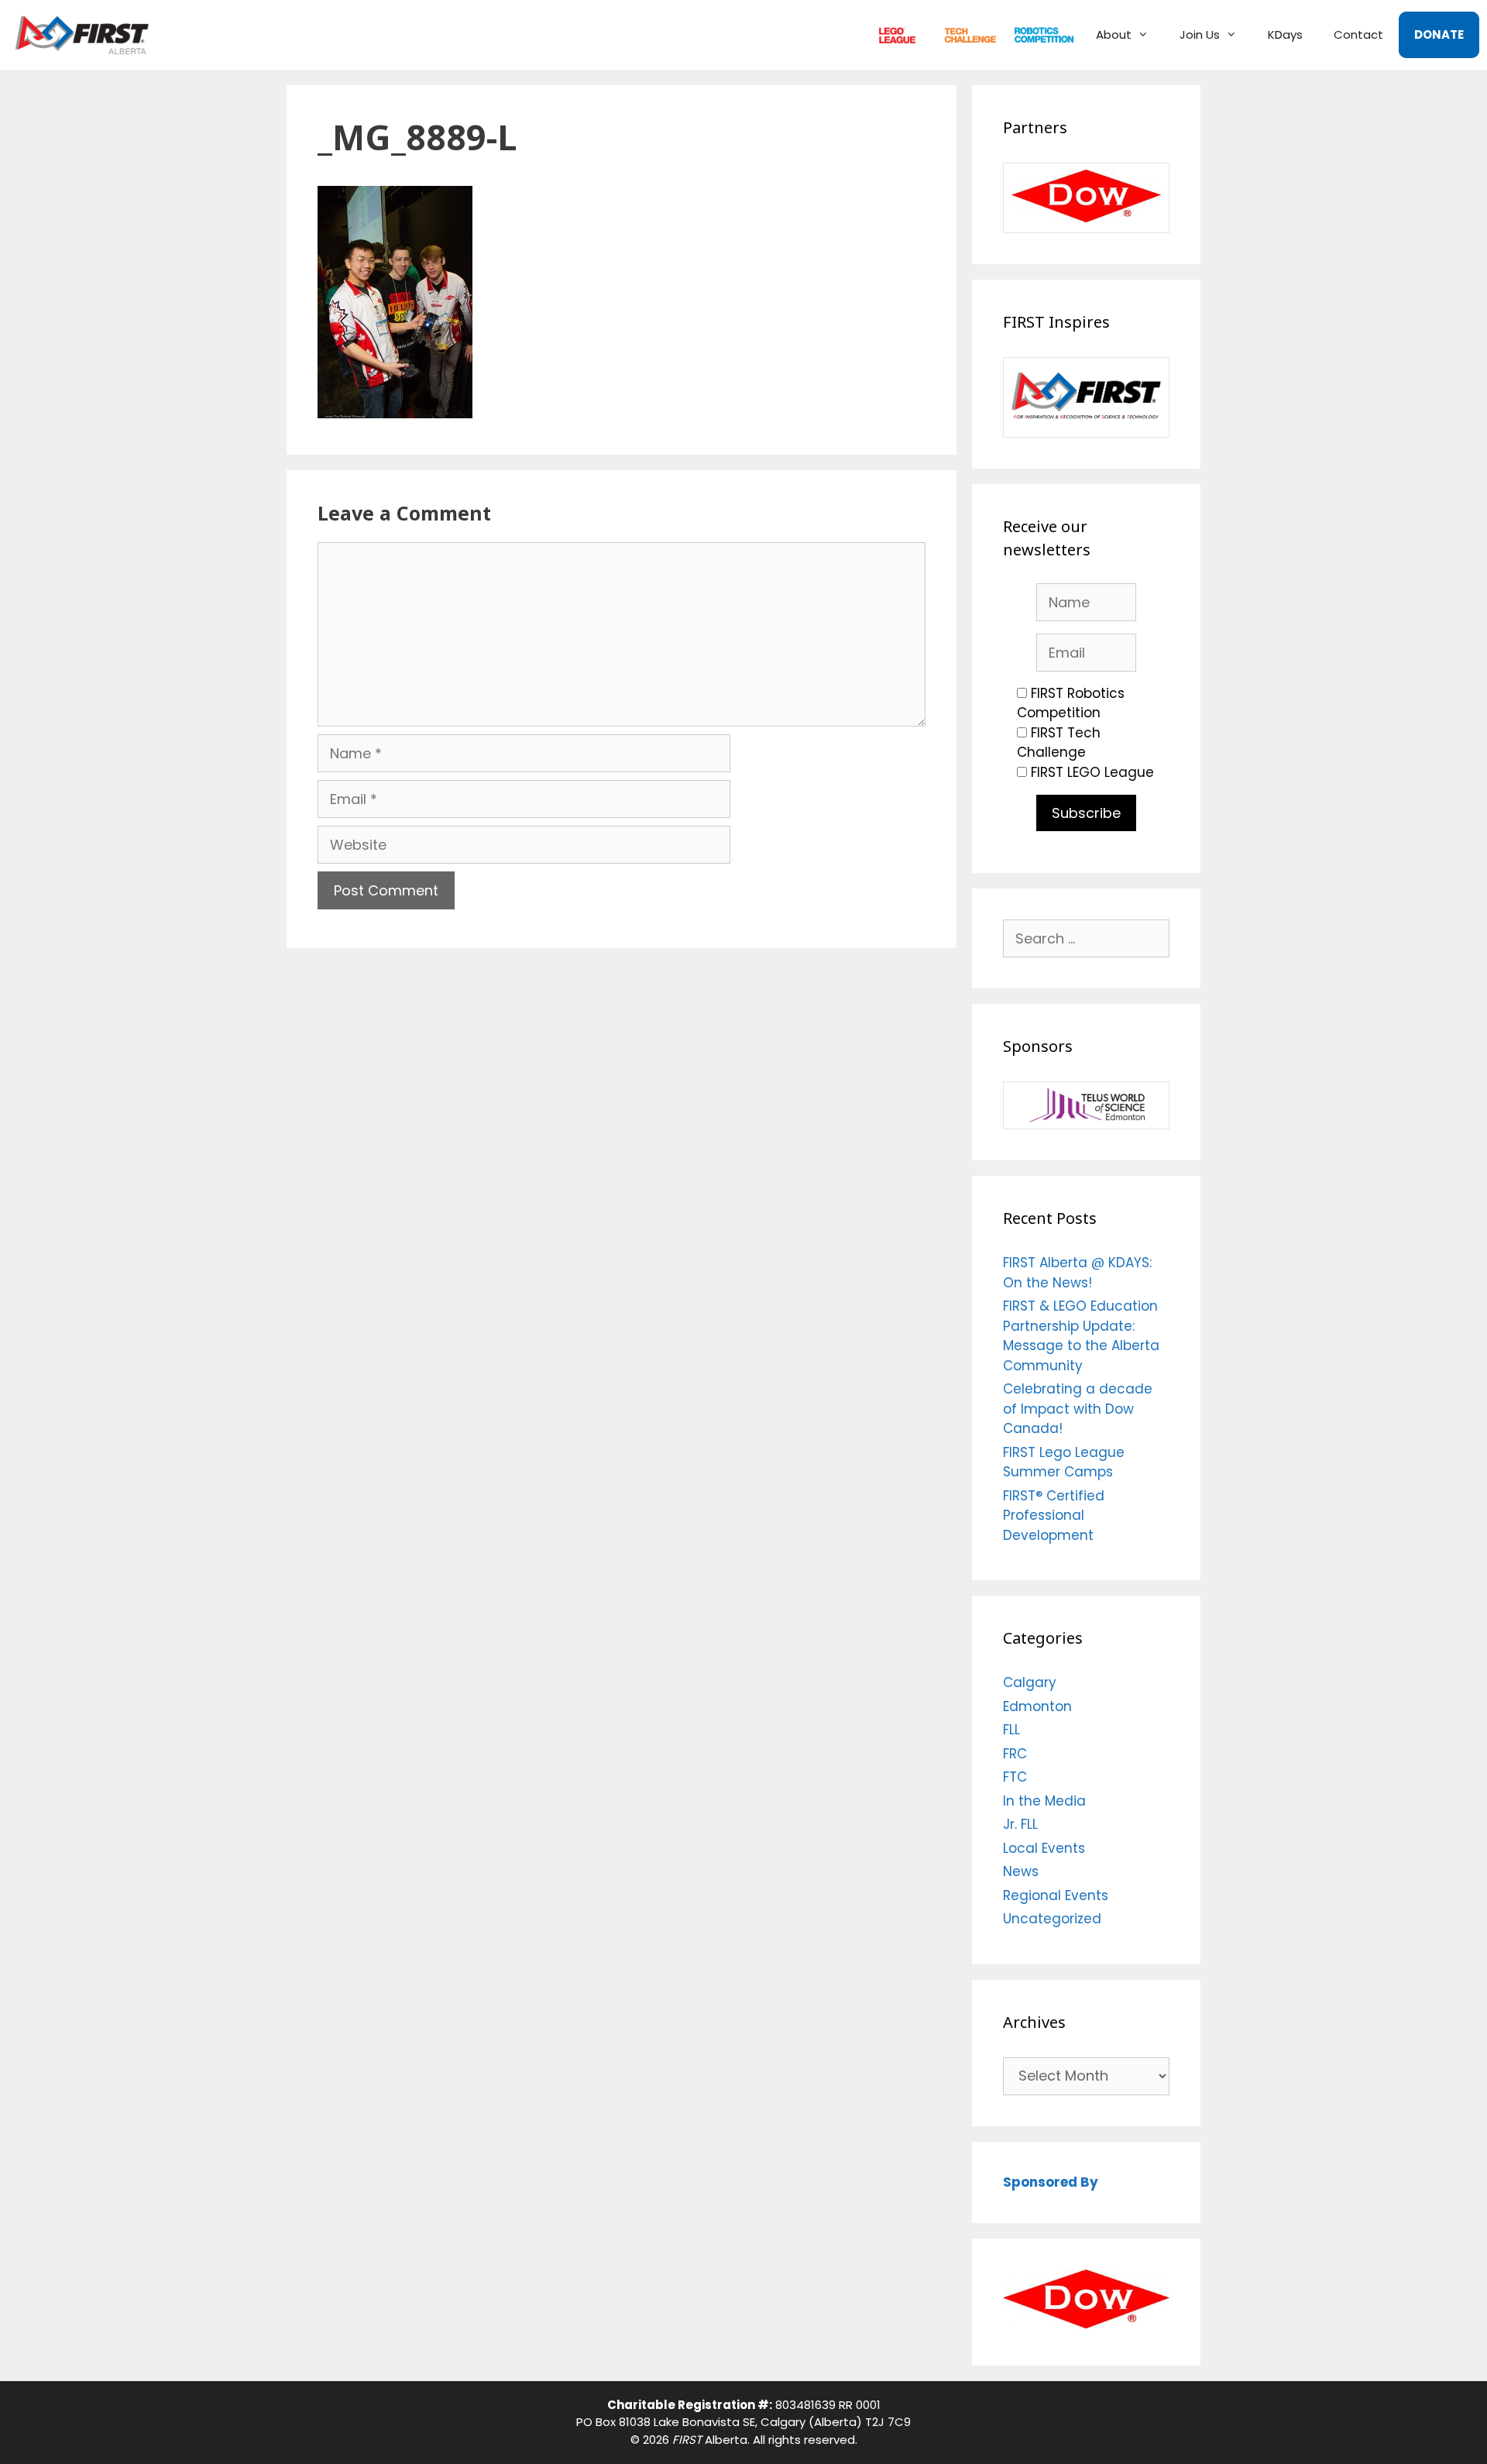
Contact (1358, 34)
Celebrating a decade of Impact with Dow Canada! (1078, 1409)
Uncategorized (1052, 1919)
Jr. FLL (1020, 1824)
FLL (893, 34)
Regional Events (1056, 1895)
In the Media (1044, 1801)
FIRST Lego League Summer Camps (1064, 1462)
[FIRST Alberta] (86, 35)
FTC (963, 34)
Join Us (1200, 34)
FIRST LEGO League (1092, 772)
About (1114, 34)
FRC (1037, 34)
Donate (1439, 34)
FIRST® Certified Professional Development (1054, 1516)
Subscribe (1086, 813)
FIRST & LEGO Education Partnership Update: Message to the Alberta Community (1081, 1336)
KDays (1285, 34)
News (1021, 1871)
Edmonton (1037, 1706)
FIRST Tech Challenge (1059, 743)
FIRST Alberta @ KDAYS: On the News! (1077, 1273)
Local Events (1044, 1848)
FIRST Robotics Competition (1071, 703)
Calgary (1030, 1682)
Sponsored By (1051, 2182)
